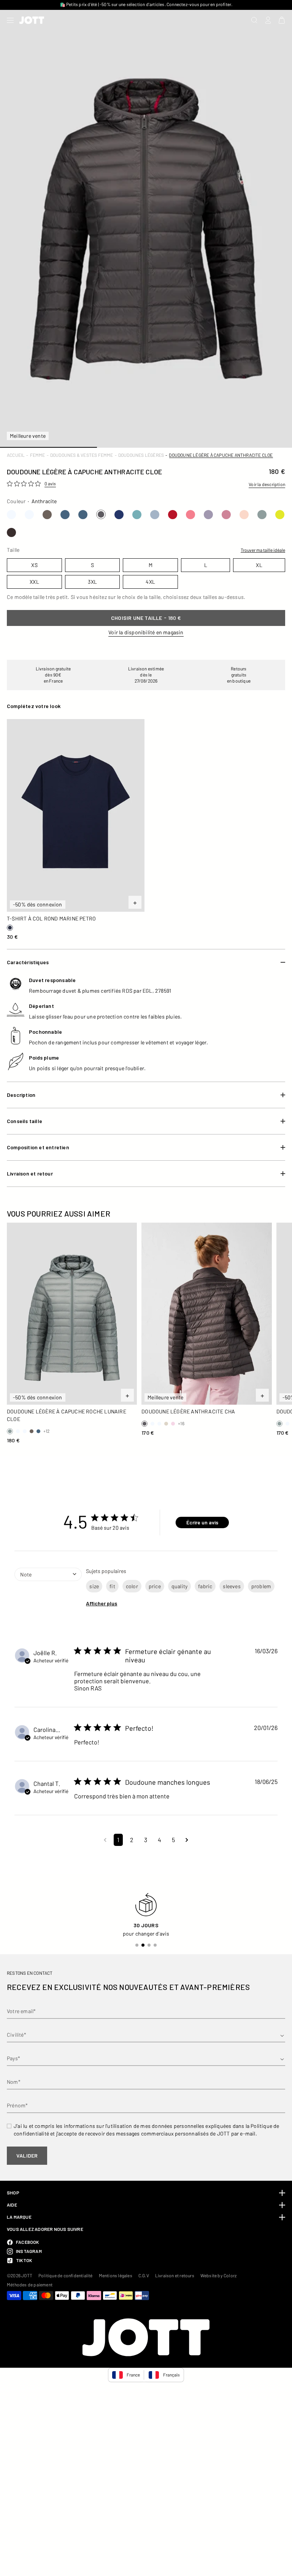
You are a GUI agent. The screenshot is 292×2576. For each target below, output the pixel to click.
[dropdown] (48, 1592)
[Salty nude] (244, 515)
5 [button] (173, 1840)
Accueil (16, 455)
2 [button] (132, 1840)
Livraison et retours (175, 2275)
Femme (38, 455)
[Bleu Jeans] (65, 515)
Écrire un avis (202, 1522)
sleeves (232, 1586)
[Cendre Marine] (155, 515)
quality (179, 1586)
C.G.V (144, 2275)
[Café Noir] (11, 532)
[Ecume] (137, 515)
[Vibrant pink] (190, 515)
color (132, 1586)
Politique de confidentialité (66, 2275)
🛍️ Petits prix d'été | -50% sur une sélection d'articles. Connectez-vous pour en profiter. (146, 4)
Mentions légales (116, 2275)
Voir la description (267, 484)
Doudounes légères (141, 455)
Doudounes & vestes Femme (82, 455)
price (155, 1586)
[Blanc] (11, 515)
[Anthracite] (101, 514)
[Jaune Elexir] (280, 515)
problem (261, 1586)
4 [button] (159, 1840)
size (94, 1586)
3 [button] (146, 1840)
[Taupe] (47, 515)
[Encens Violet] (208, 515)
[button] (105, 1840)
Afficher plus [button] (102, 1603)
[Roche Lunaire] (262, 515)
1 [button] (118, 1840)
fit (112, 1586)
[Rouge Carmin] (173, 515)
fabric (205, 1586)
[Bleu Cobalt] (119, 515)
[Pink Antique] (226, 515)
